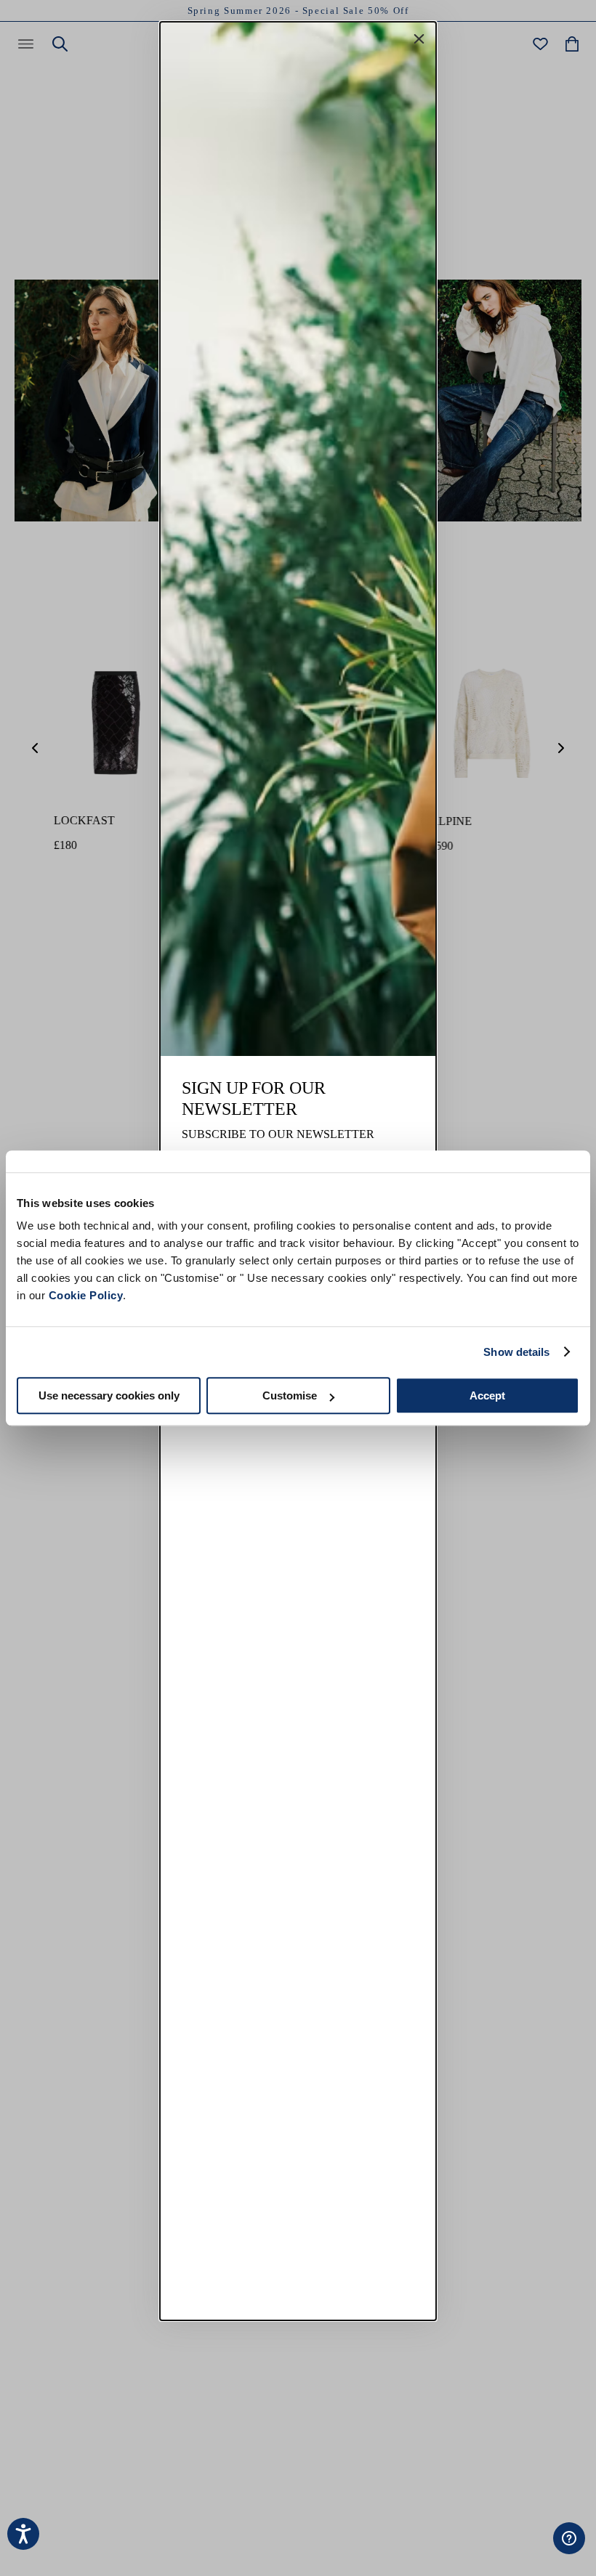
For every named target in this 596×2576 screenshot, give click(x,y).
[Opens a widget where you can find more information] (524, 2551)
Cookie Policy (86, 1295)
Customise (290, 1395)
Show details (516, 1352)
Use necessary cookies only (109, 1395)
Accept (487, 1395)
